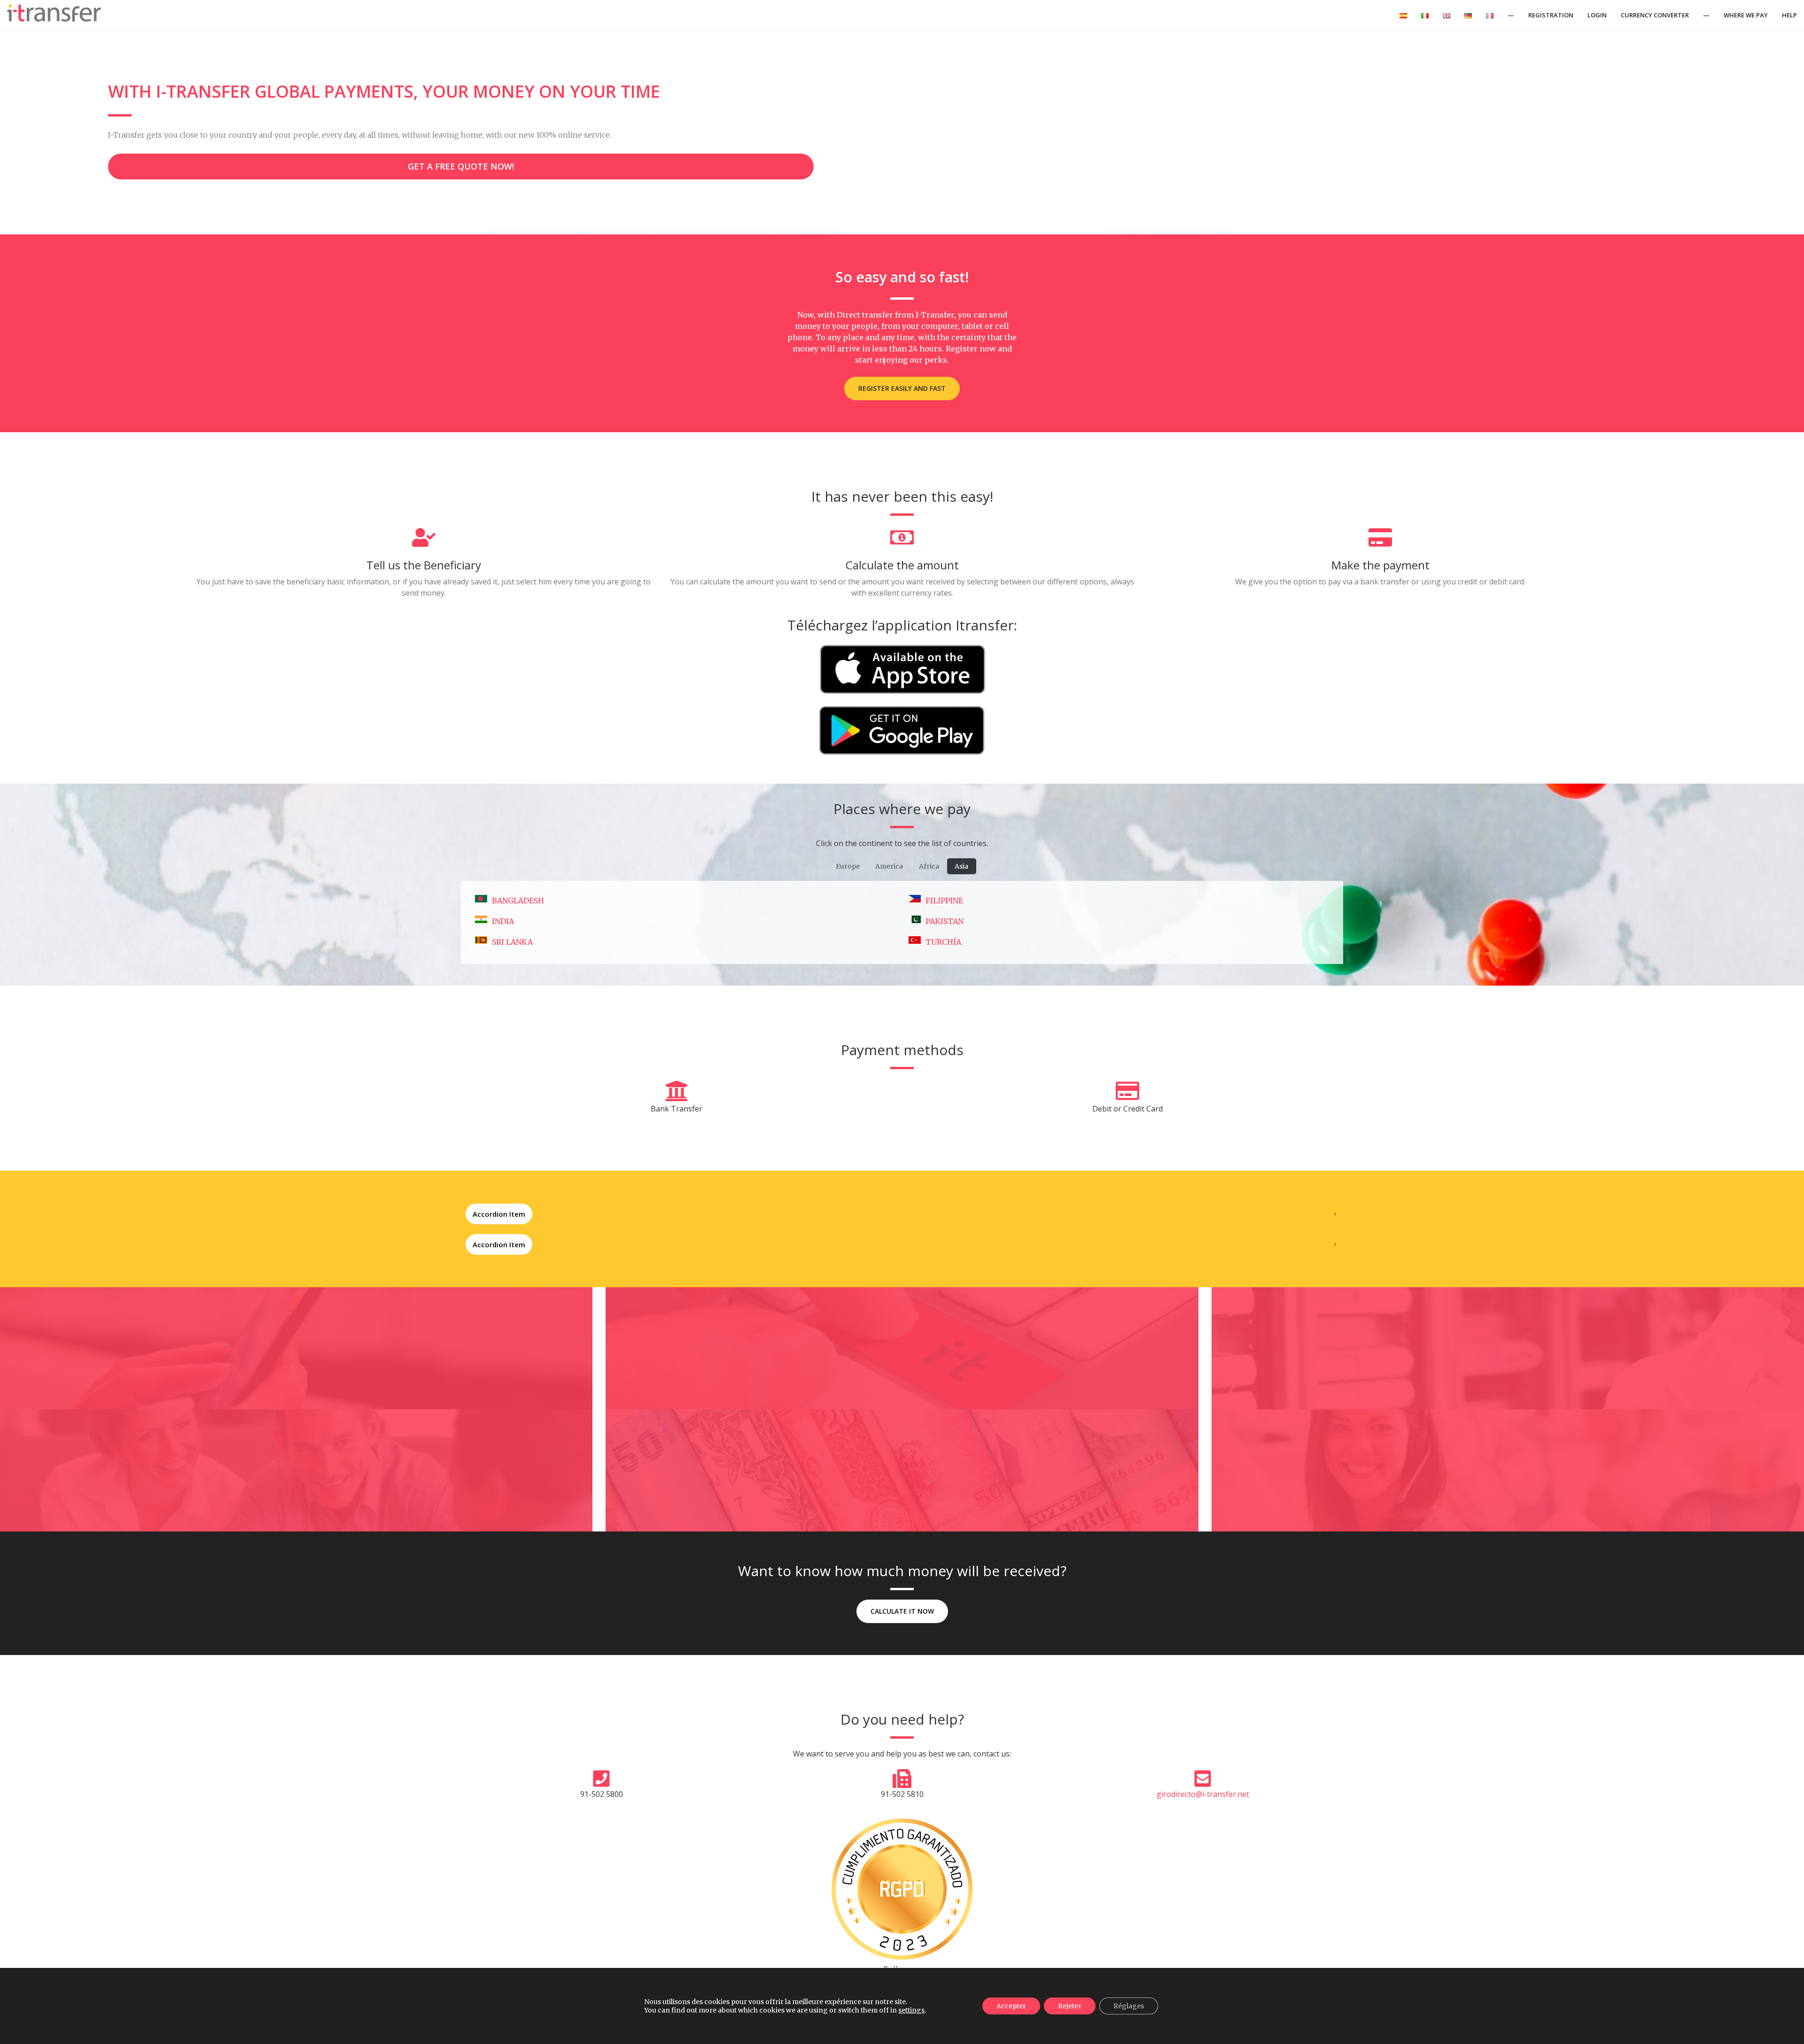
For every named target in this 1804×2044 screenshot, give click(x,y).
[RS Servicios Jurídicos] (902, 1889)
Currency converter (1655, 15)
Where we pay (1746, 15)
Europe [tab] (848, 866)
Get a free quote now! (461, 166)
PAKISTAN (945, 921)
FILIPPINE (944, 901)
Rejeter (1070, 2006)
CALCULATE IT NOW (902, 1611)
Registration (1551, 15)
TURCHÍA (943, 942)
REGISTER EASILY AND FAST (902, 388)
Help (1789, 15)
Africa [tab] (929, 866)
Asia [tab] (961, 866)
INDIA (503, 921)
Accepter (1011, 2006)
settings (911, 2010)
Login (1597, 15)
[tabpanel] (902, 922)
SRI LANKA (512, 942)
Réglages (1129, 2006)
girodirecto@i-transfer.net (1203, 1794)
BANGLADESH (518, 901)
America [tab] (889, 866)
